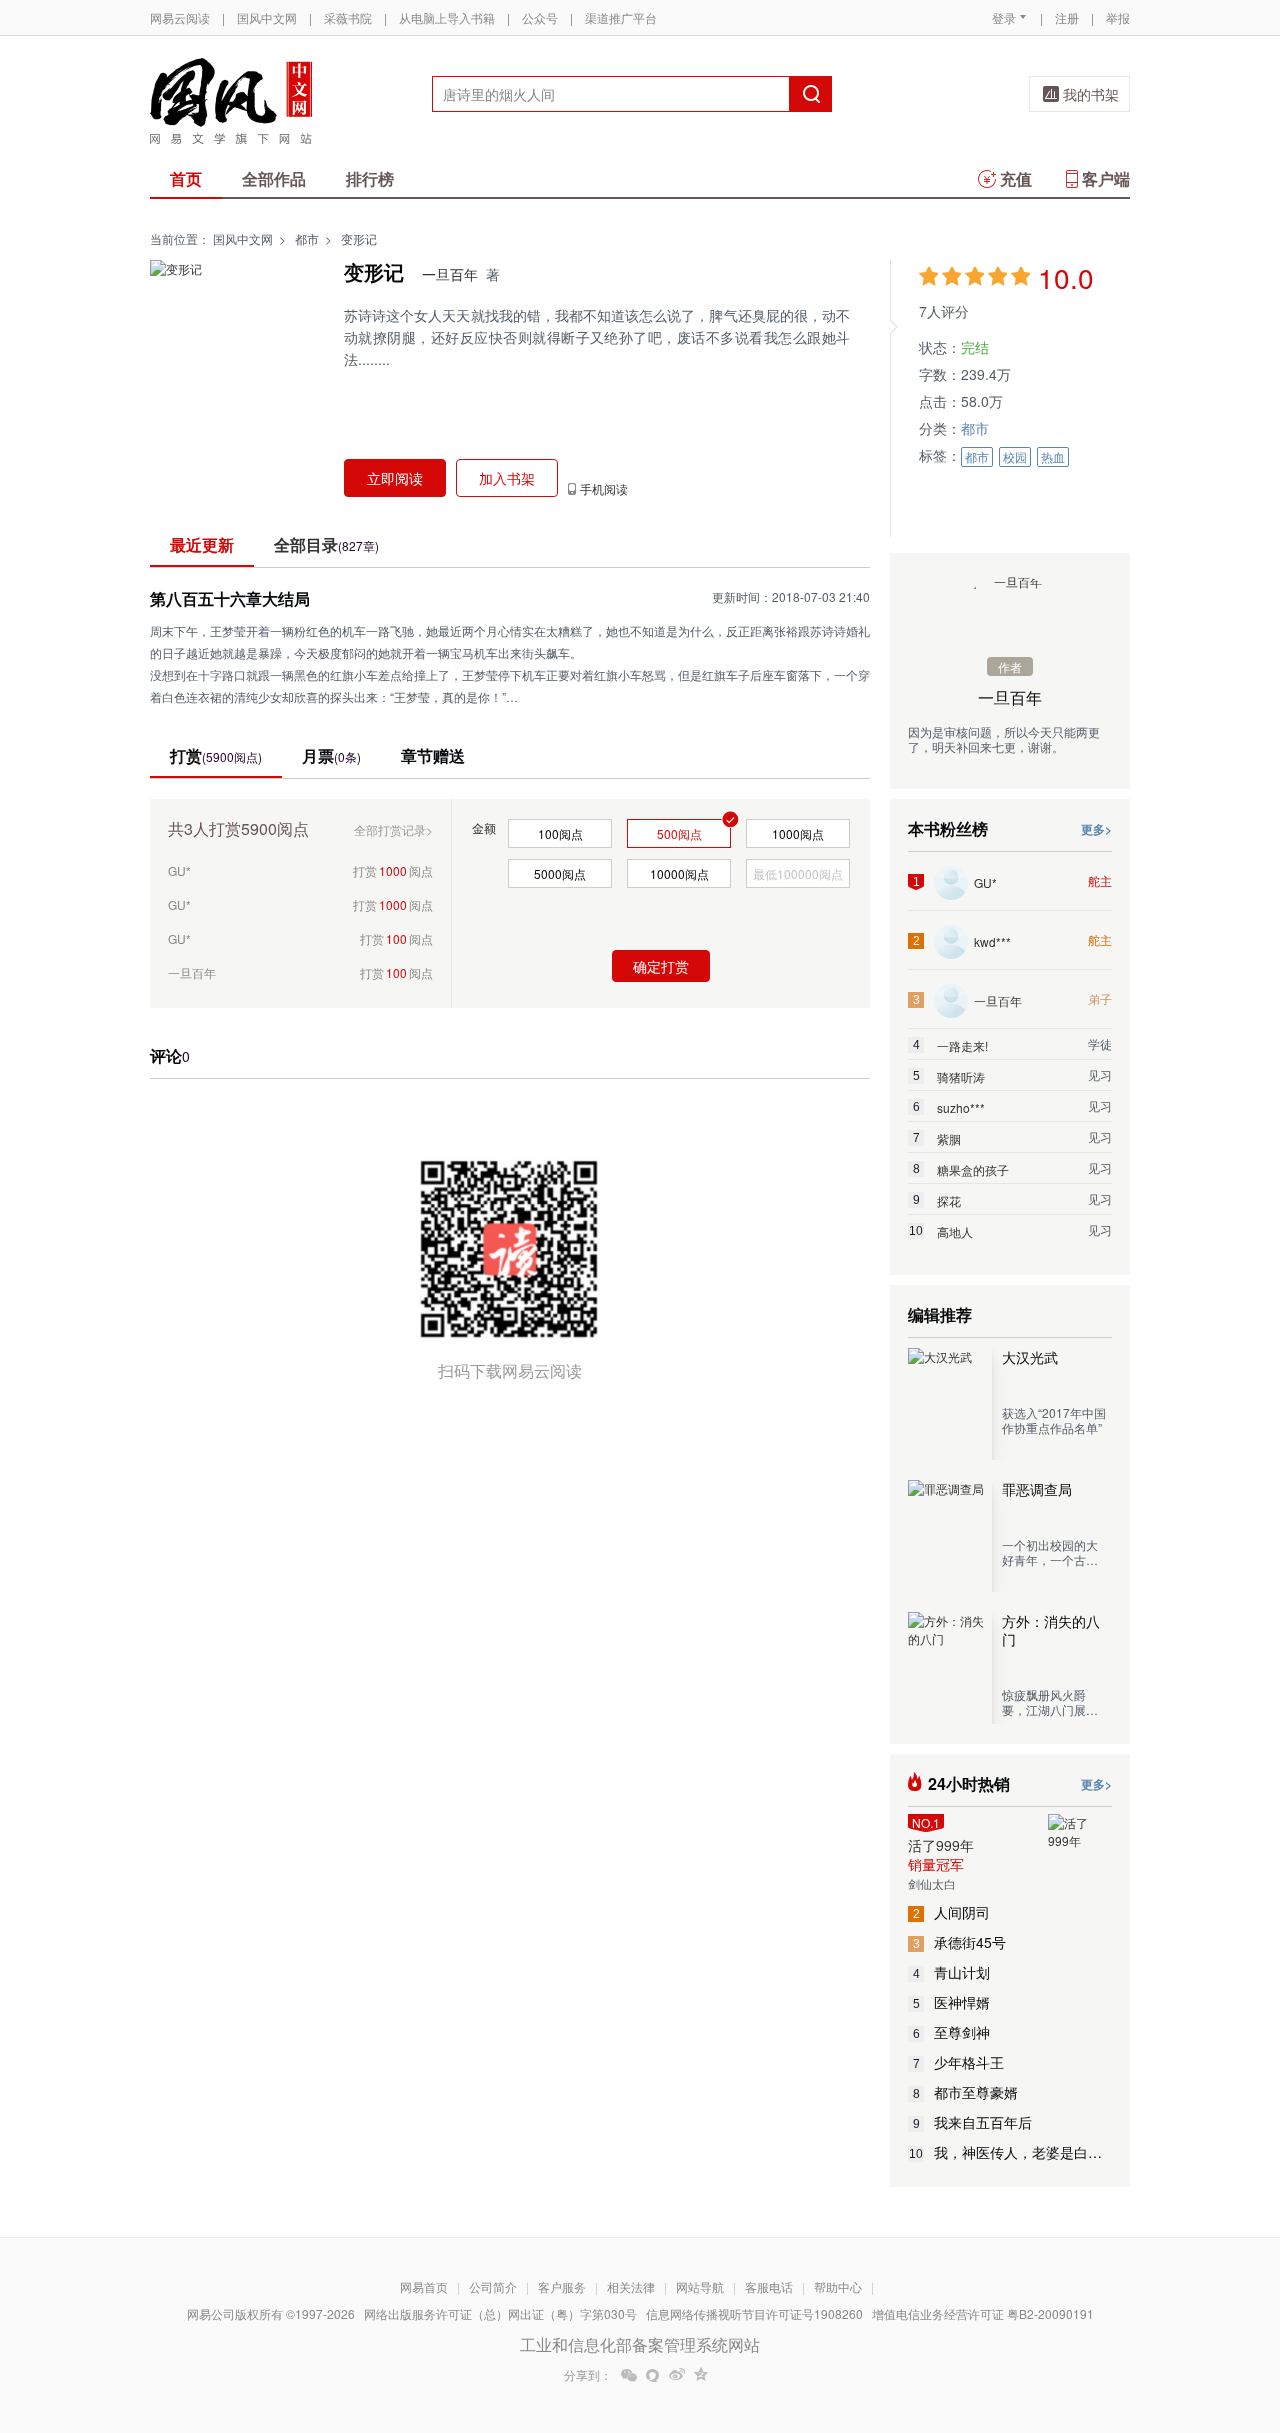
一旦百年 (450, 274)
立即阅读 (395, 478)
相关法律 (631, 2286)
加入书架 (507, 478)
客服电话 (769, 2286)
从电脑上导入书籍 (447, 17)
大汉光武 (1030, 1357)
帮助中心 (838, 2286)
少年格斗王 (959, 2062)
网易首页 (424, 2286)
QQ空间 (701, 2375)
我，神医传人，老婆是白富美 (1010, 2152)
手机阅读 (604, 489)
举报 (1118, 17)
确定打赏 (661, 966)
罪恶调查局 (1037, 1489)
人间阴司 (952, 1912)
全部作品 (274, 178)
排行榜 (370, 178)
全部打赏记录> (393, 829)
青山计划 (952, 1972)
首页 (186, 178)
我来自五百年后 (973, 2122)
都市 (307, 238)
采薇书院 (348, 17)
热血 (1053, 456)
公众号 (540, 17)
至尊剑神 (952, 2032)
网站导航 (700, 2286)
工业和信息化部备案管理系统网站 (640, 2344)
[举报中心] (1185, 2316)
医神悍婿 (952, 2002)
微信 (629, 2375)
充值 (1016, 178)
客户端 (1106, 178)
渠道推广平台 (621, 17)
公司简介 (493, 2286)
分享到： (588, 2375)
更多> (1096, 829)
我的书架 (1091, 94)
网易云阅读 (180, 17)
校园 (1015, 456)
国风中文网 (267, 17)
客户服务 (562, 2286)
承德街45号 (960, 1942)
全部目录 (326, 544)
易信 (653, 2375)
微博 (677, 2375)
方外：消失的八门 (1051, 1630)
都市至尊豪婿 (966, 2092)
